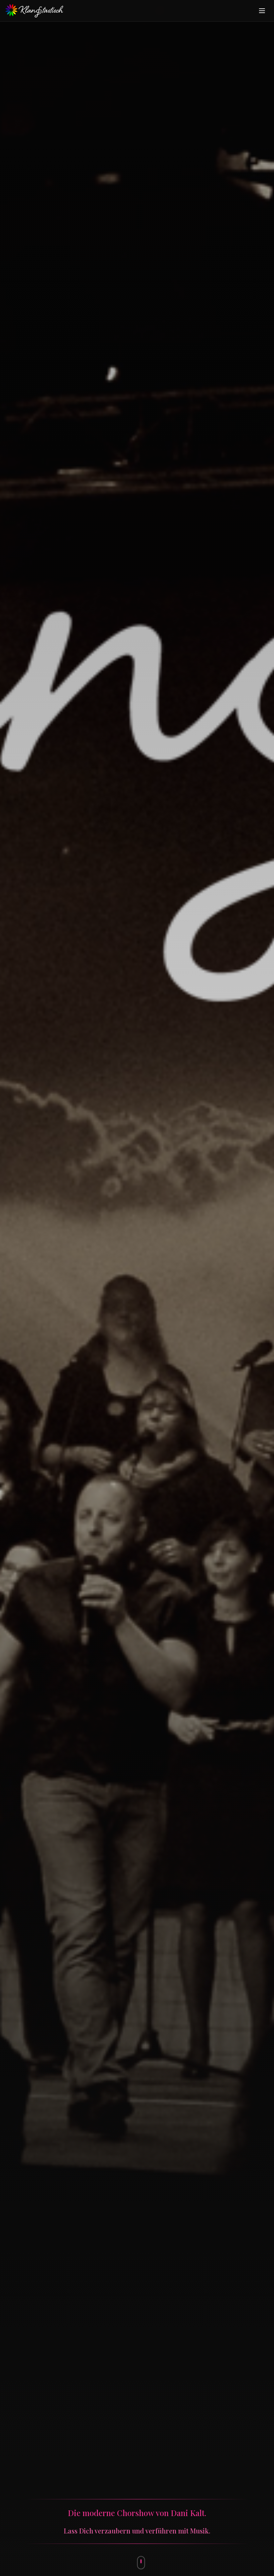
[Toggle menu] (262, 11)
